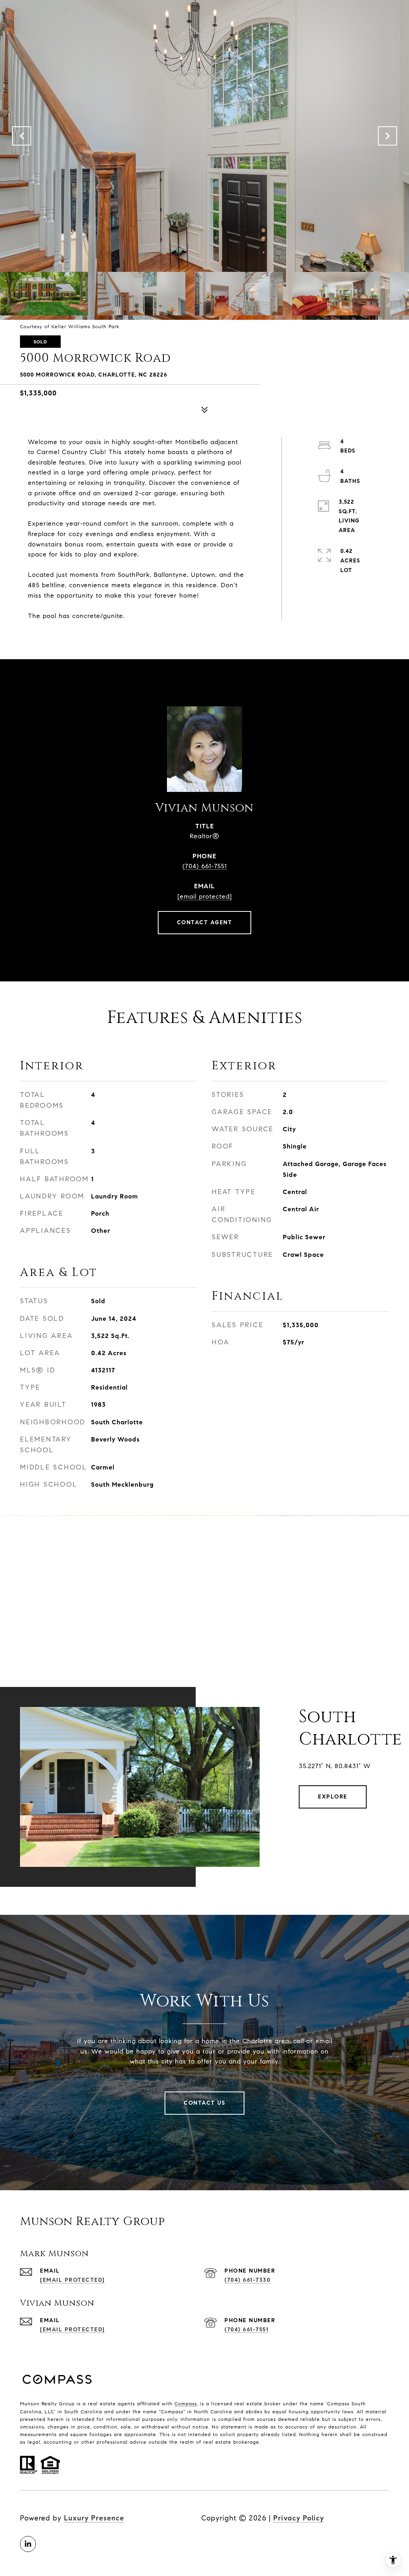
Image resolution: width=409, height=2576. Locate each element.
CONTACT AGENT (205, 922)
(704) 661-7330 (247, 2280)
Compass (186, 2404)
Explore (333, 1797)
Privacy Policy (299, 2518)
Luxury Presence (94, 2518)
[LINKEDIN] (28, 2544)
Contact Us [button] (204, 2103)
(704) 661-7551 (205, 866)
